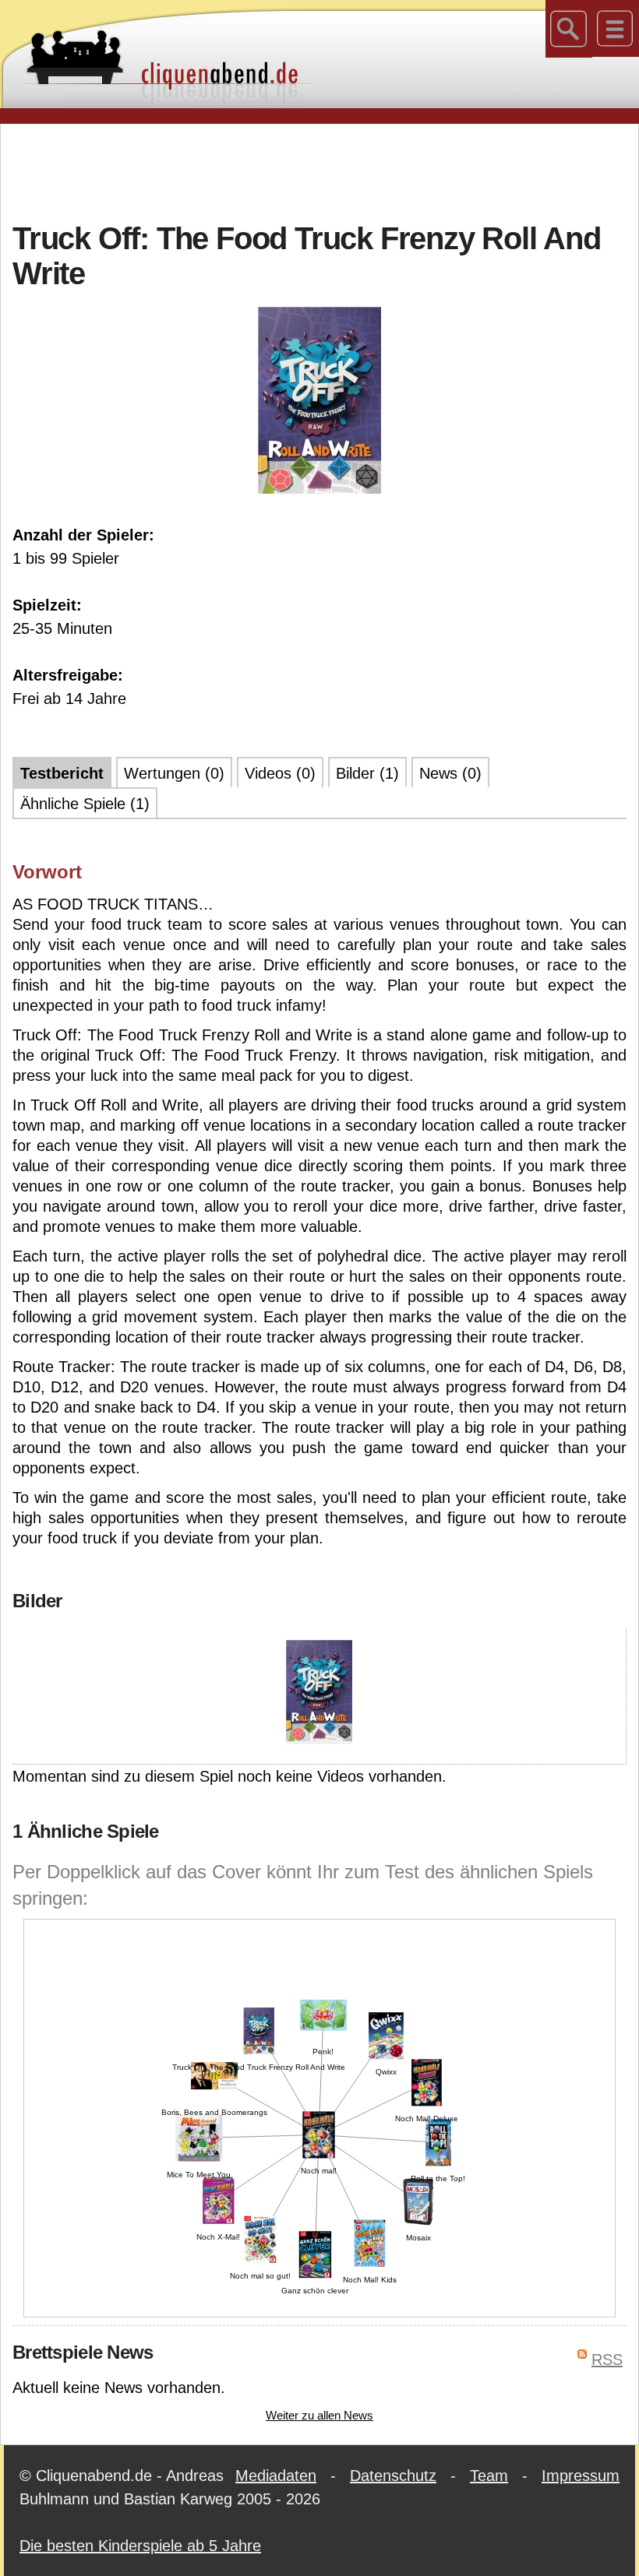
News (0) (450, 773)
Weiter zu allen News (319, 2415)
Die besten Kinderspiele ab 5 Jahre (140, 2546)
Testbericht (62, 773)
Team (489, 2476)
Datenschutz (393, 2476)
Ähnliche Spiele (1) (85, 804)
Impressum (581, 2476)
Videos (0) (280, 773)
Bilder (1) (367, 773)
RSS (607, 2360)
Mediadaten (276, 2476)
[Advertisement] (319, 171)
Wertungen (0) (174, 773)
